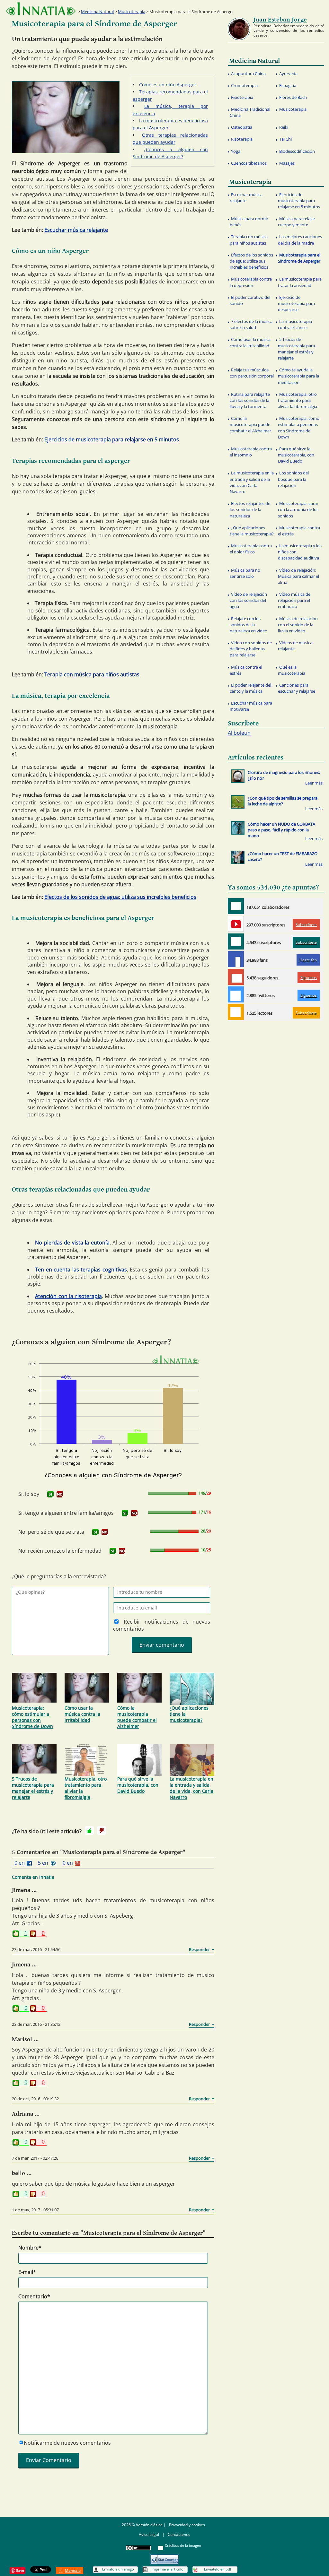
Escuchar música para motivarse (251, 706)
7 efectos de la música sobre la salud (251, 324)
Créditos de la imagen (183, 2545)
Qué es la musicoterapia (292, 670)
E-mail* (27, 2272)
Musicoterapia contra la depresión (251, 282)
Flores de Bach (293, 97)
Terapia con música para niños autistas (92, 674)
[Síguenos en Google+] (236, 977)
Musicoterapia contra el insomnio (251, 452)
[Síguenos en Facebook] (236, 959)
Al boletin (239, 733)
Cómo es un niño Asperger (168, 85)
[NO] (60, 1494)
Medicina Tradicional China (250, 112)
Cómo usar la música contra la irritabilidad (82, 1714)
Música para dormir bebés (249, 222)
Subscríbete (306, 925)
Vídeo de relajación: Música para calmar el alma (298, 576)
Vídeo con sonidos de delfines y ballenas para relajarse (251, 649)
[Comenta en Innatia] (236, 906)
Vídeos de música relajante (295, 646)
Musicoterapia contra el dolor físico (251, 549)
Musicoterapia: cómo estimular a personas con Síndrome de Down (32, 1717)
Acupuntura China (248, 74)
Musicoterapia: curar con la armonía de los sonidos (298, 509)
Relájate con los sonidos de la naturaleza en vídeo (249, 625)
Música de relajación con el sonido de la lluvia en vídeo (298, 625)
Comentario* (34, 2296)
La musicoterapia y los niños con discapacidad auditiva (300, 552)
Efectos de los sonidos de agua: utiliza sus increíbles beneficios (120, 897)
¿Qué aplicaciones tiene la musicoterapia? (189, 1714)
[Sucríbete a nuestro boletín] (236, 941)
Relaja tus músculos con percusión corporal (252, 373)
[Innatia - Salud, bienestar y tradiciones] (41, 9)
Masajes (287, 163)
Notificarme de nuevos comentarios (67, 2443)
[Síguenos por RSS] (236, 1012)
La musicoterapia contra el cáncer (295, 324)
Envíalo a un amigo (118, 2569)
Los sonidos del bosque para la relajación (293, 479)
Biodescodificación (297, 151)
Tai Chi (285, 139)
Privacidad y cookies (187, 2525)
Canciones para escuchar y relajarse (297, 688)
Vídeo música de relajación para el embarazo (294, 600)
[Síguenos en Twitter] (236, 994)
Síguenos (309, 978)
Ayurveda (288, 74)
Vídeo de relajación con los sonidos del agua (248, 600)
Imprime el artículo (168, 2569)
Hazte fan (308, 960)
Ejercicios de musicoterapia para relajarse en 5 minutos (112, 439)
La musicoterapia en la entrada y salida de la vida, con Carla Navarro (191, 1788)
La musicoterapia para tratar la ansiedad (300, 282)
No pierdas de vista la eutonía (72, 1243)
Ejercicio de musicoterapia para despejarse (296, 303)
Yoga (236, 151)
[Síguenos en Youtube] (236, 924)
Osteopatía (242, 127)
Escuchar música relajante (76, 230)
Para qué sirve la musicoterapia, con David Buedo (138, 1785)
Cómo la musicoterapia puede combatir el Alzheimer (137, 1717)
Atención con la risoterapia (68, 1296)
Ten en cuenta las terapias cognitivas (81, 1270)
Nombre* (30, 2248)
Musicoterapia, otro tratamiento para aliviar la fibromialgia (86, 1788)
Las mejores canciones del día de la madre (300, 240)
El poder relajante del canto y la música (250, 688)
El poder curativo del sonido (250, 300)
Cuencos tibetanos (249, 163)
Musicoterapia (132, 12)
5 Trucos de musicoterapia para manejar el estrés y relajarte (33, 1788)
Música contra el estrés (246, 670)
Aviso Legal (149, 2534)
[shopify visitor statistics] (164, 2557)
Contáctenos (179, 2534)
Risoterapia (242, 139)
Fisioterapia (242, 97)
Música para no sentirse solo (245, 573)
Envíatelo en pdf (218, 2569)
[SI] (50, 1494)
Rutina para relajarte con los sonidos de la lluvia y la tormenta (250, 400)
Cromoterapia (244, 85)
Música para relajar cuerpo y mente (297, 222)
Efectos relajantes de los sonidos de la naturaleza (250, 509)
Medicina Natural (97, 12)
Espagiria (288, 85)
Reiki (284, 127)
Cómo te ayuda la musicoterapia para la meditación (298, 376)
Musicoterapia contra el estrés (299, 531)
